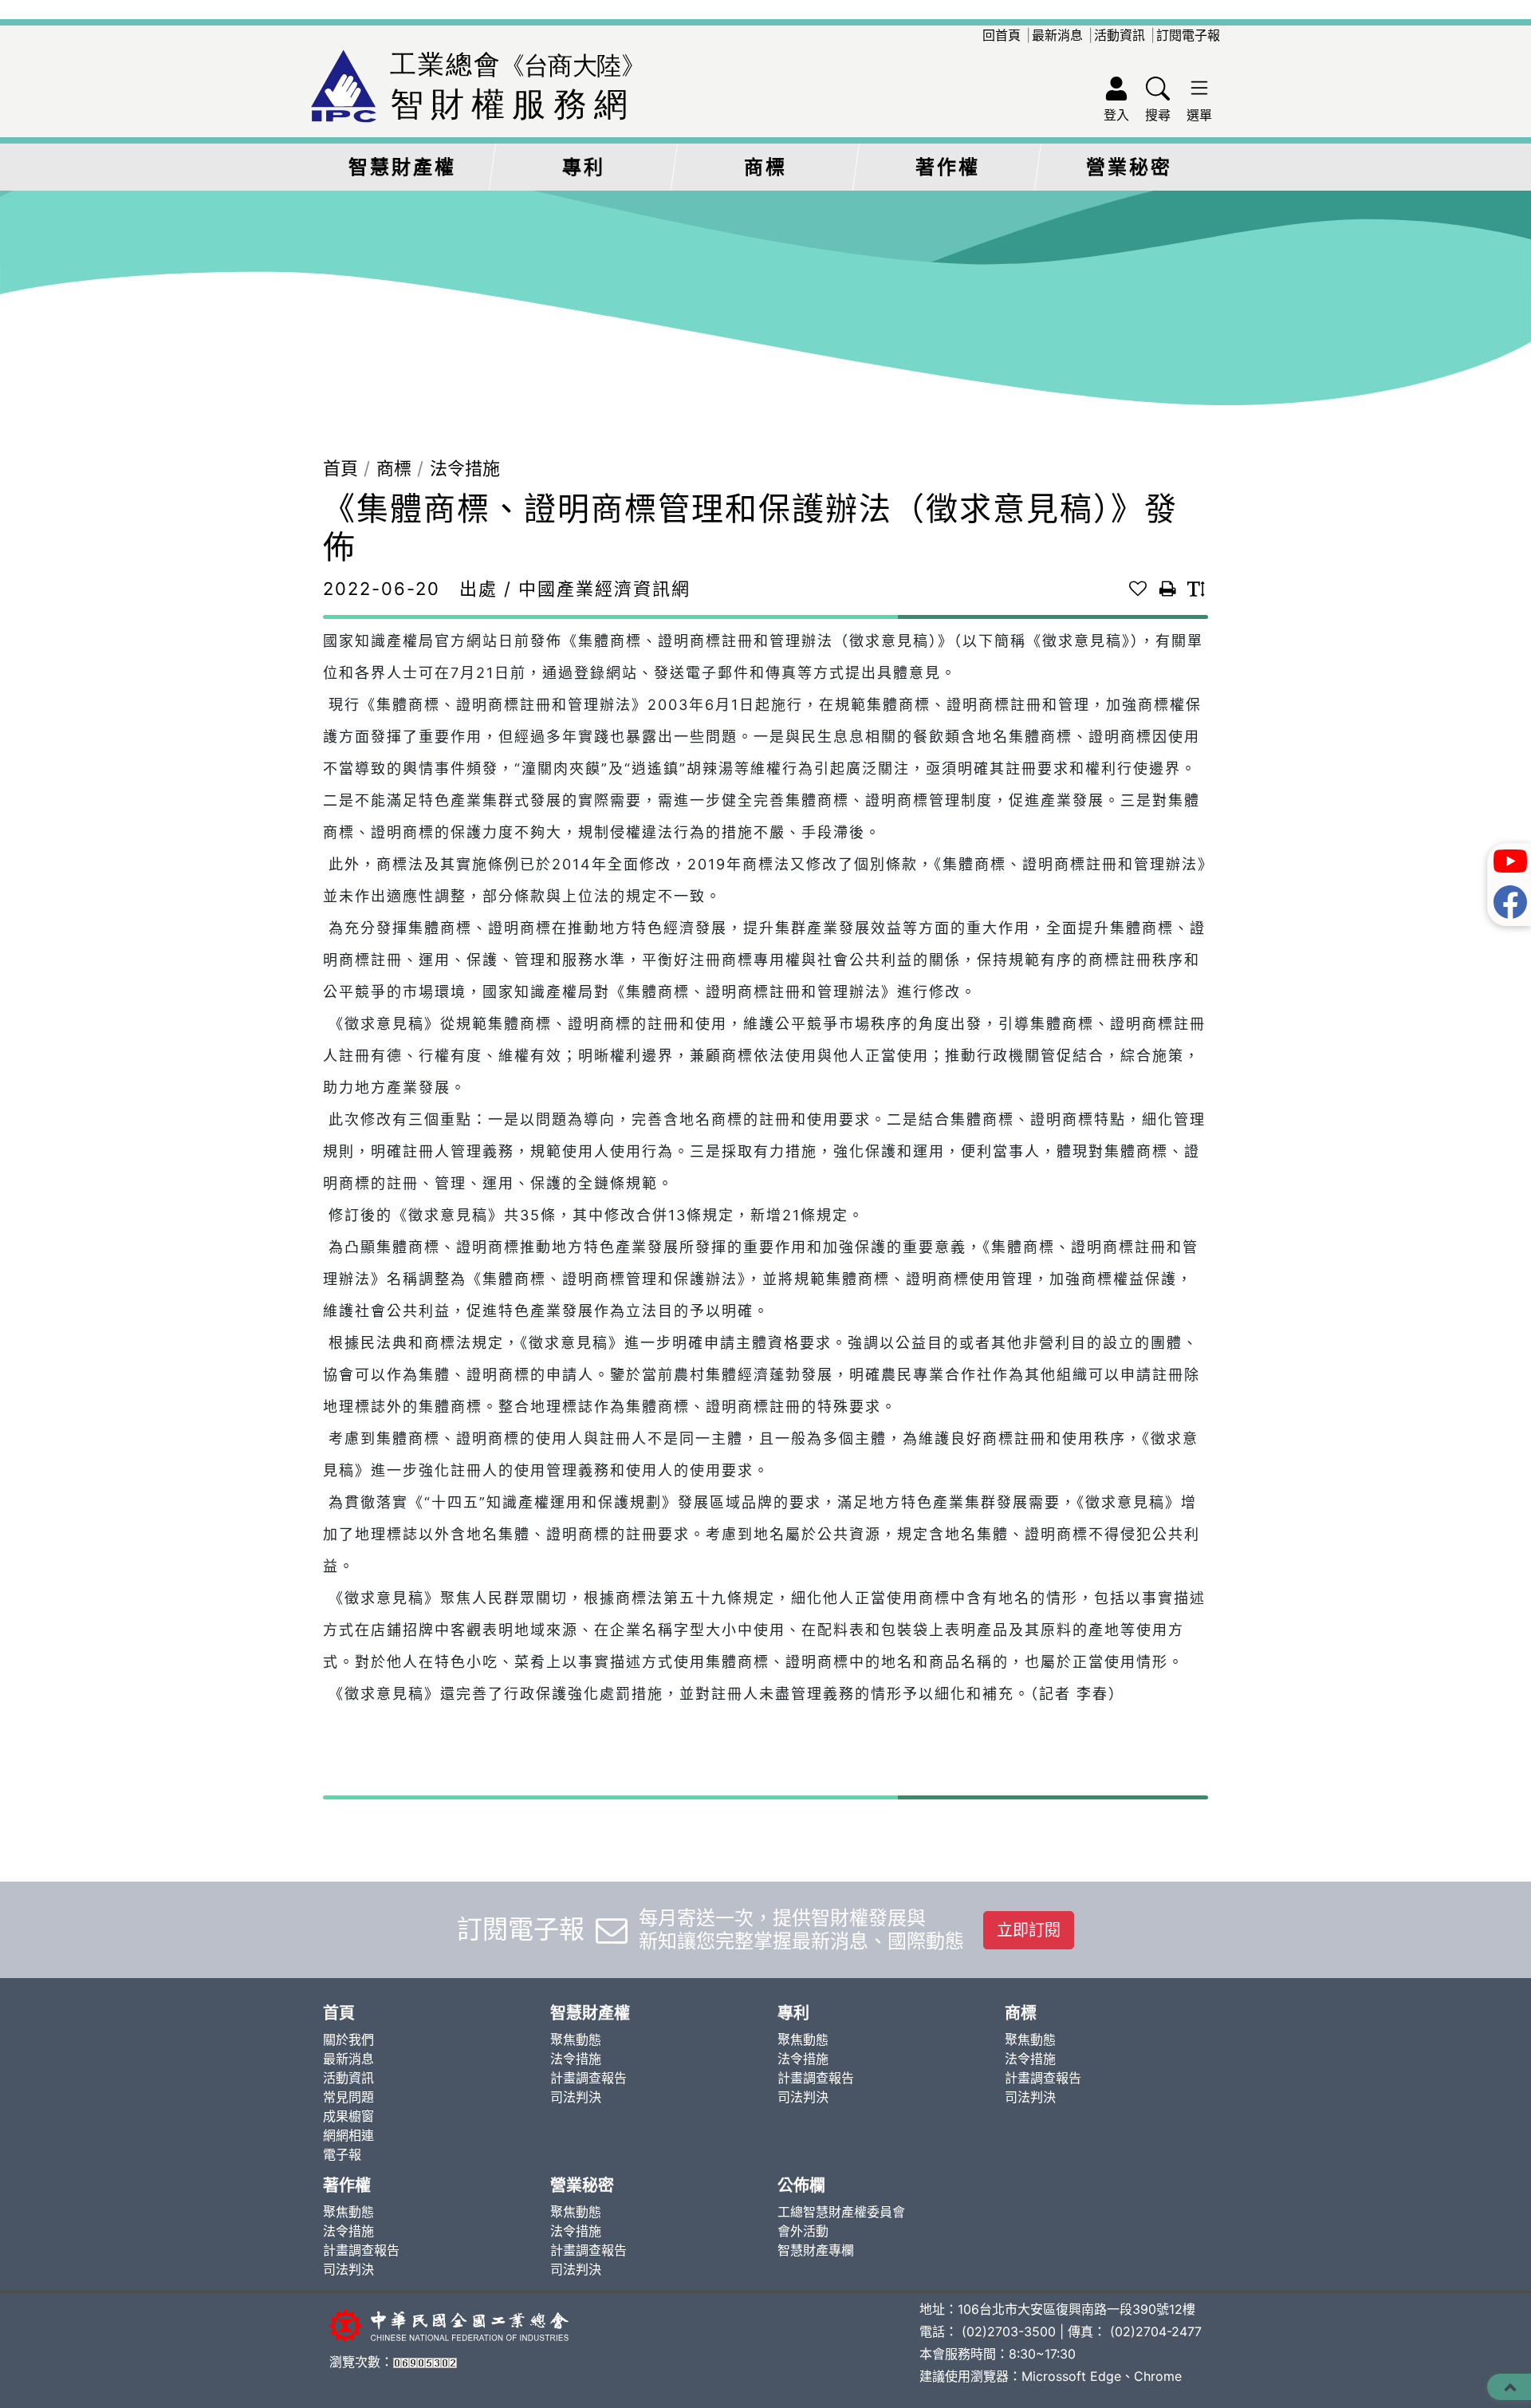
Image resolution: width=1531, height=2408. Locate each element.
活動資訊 (1120, 35)
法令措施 (465, 468)
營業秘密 (1129, 167)
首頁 (340, 468)
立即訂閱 (1029, 1930)
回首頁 (1002, 35)
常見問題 (348, 2097)
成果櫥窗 (348, 2116)
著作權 (948, 167)
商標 (765, 167)
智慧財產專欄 (816, 2250)
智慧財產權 (402, 167)
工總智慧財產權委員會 (841, 2212)
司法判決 (576, 2097)
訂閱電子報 (1188, 35)
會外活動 (803, 2231)
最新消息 (1057, 35)
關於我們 (348, 2040)
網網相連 (348, 2135)
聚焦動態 (576, 2040)
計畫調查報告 (588, 2078)
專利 (584, 167)
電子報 (342, 2154)
